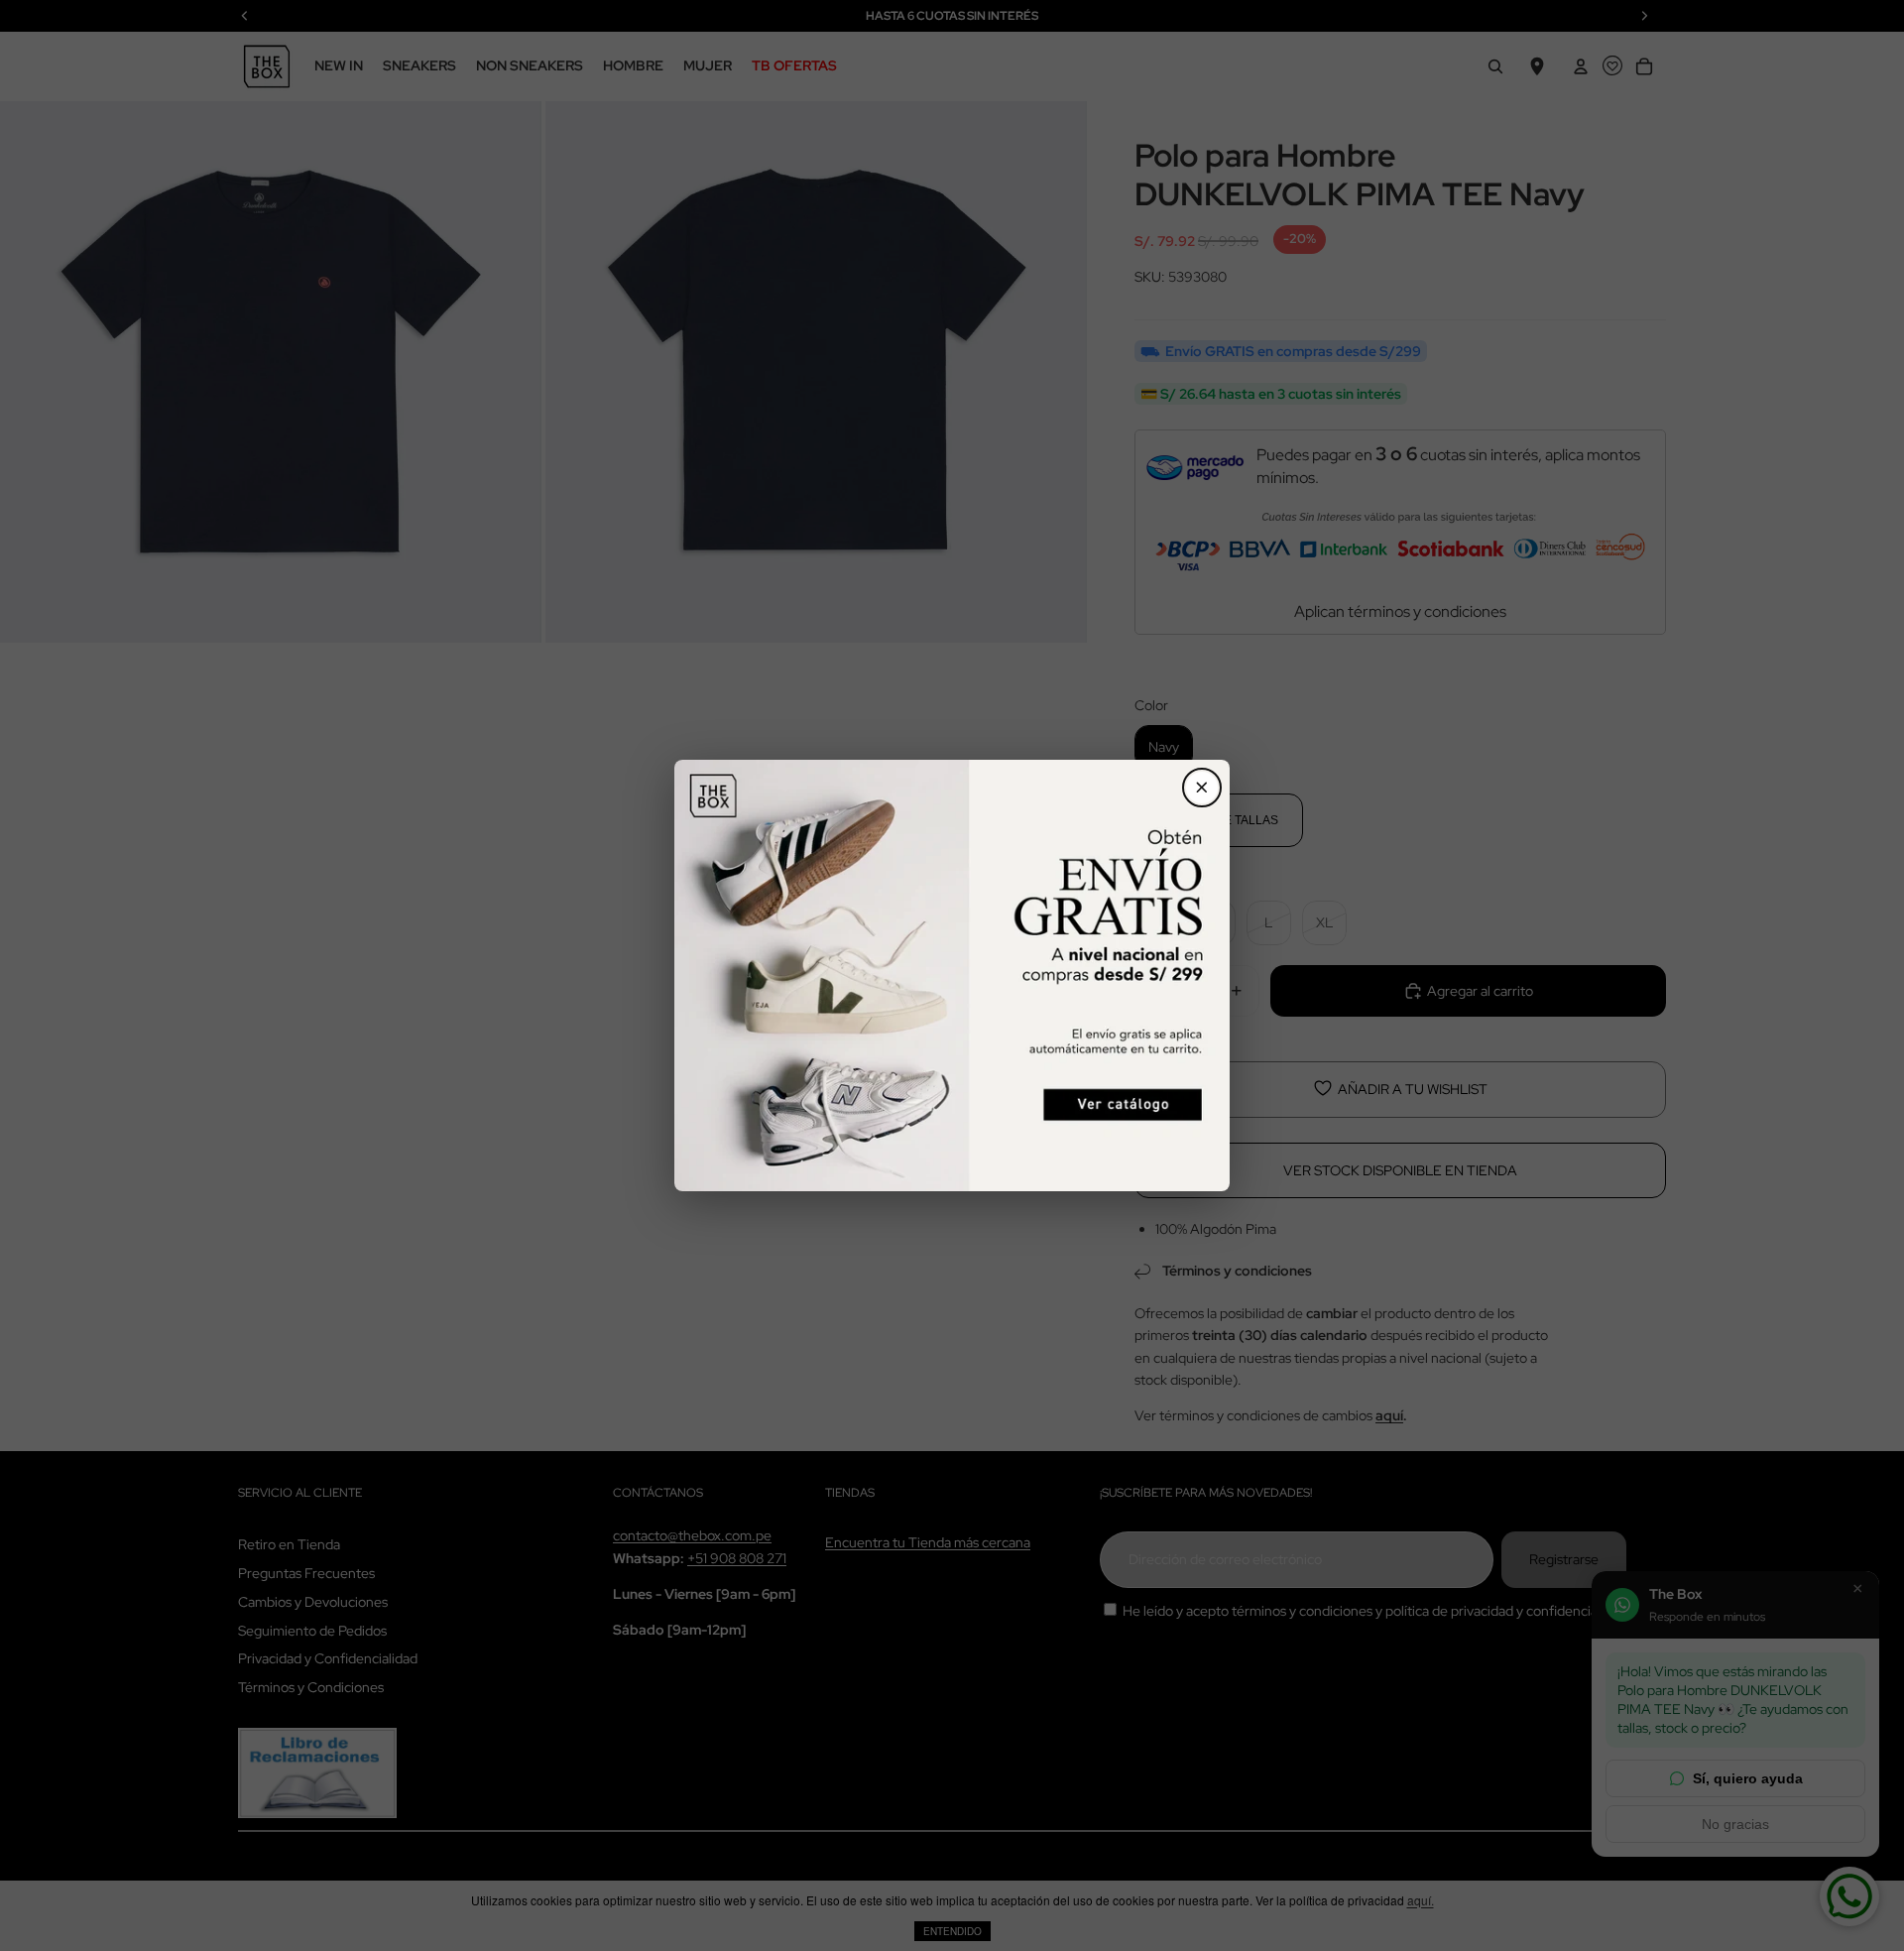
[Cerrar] (1202, 788)
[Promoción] (952, 976)
